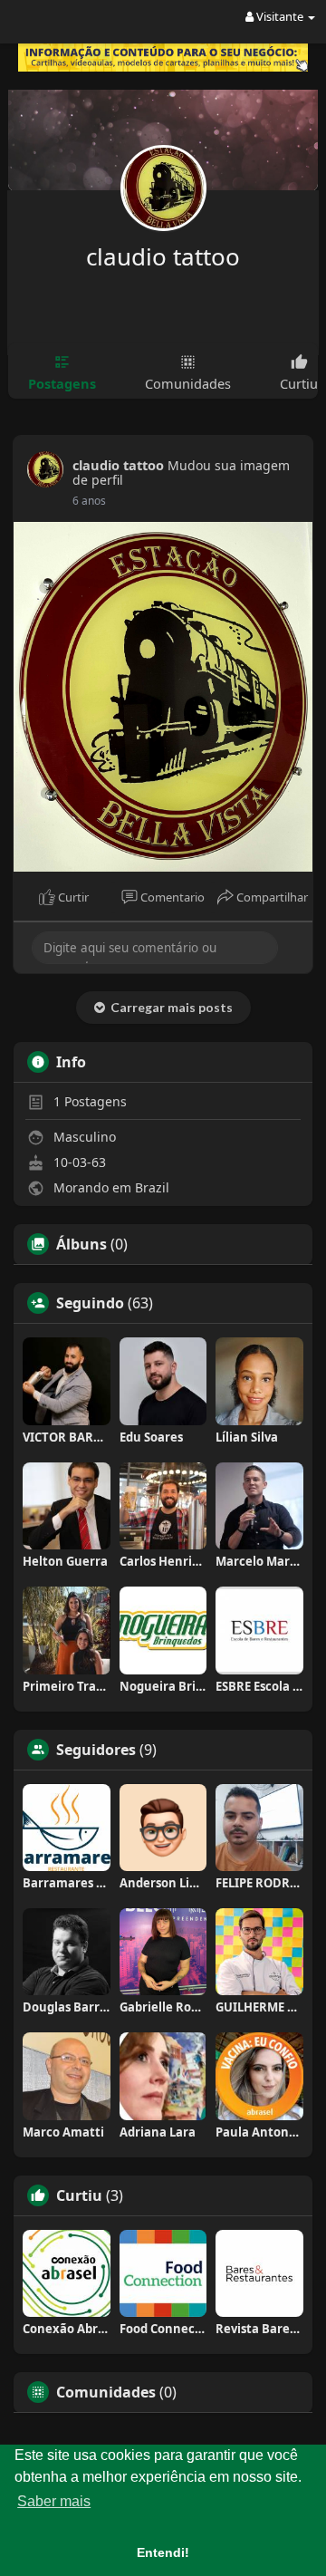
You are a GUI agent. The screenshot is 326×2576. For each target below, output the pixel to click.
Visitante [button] (280, 16)
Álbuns (81, 1244)
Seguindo (90, 1303)
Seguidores (96, 1750)
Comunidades (106, 2392)
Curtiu (79, 2195)
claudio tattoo (163, 256)
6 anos (89, 501)
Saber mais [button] (54, 2501)
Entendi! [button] (163, 2552)
